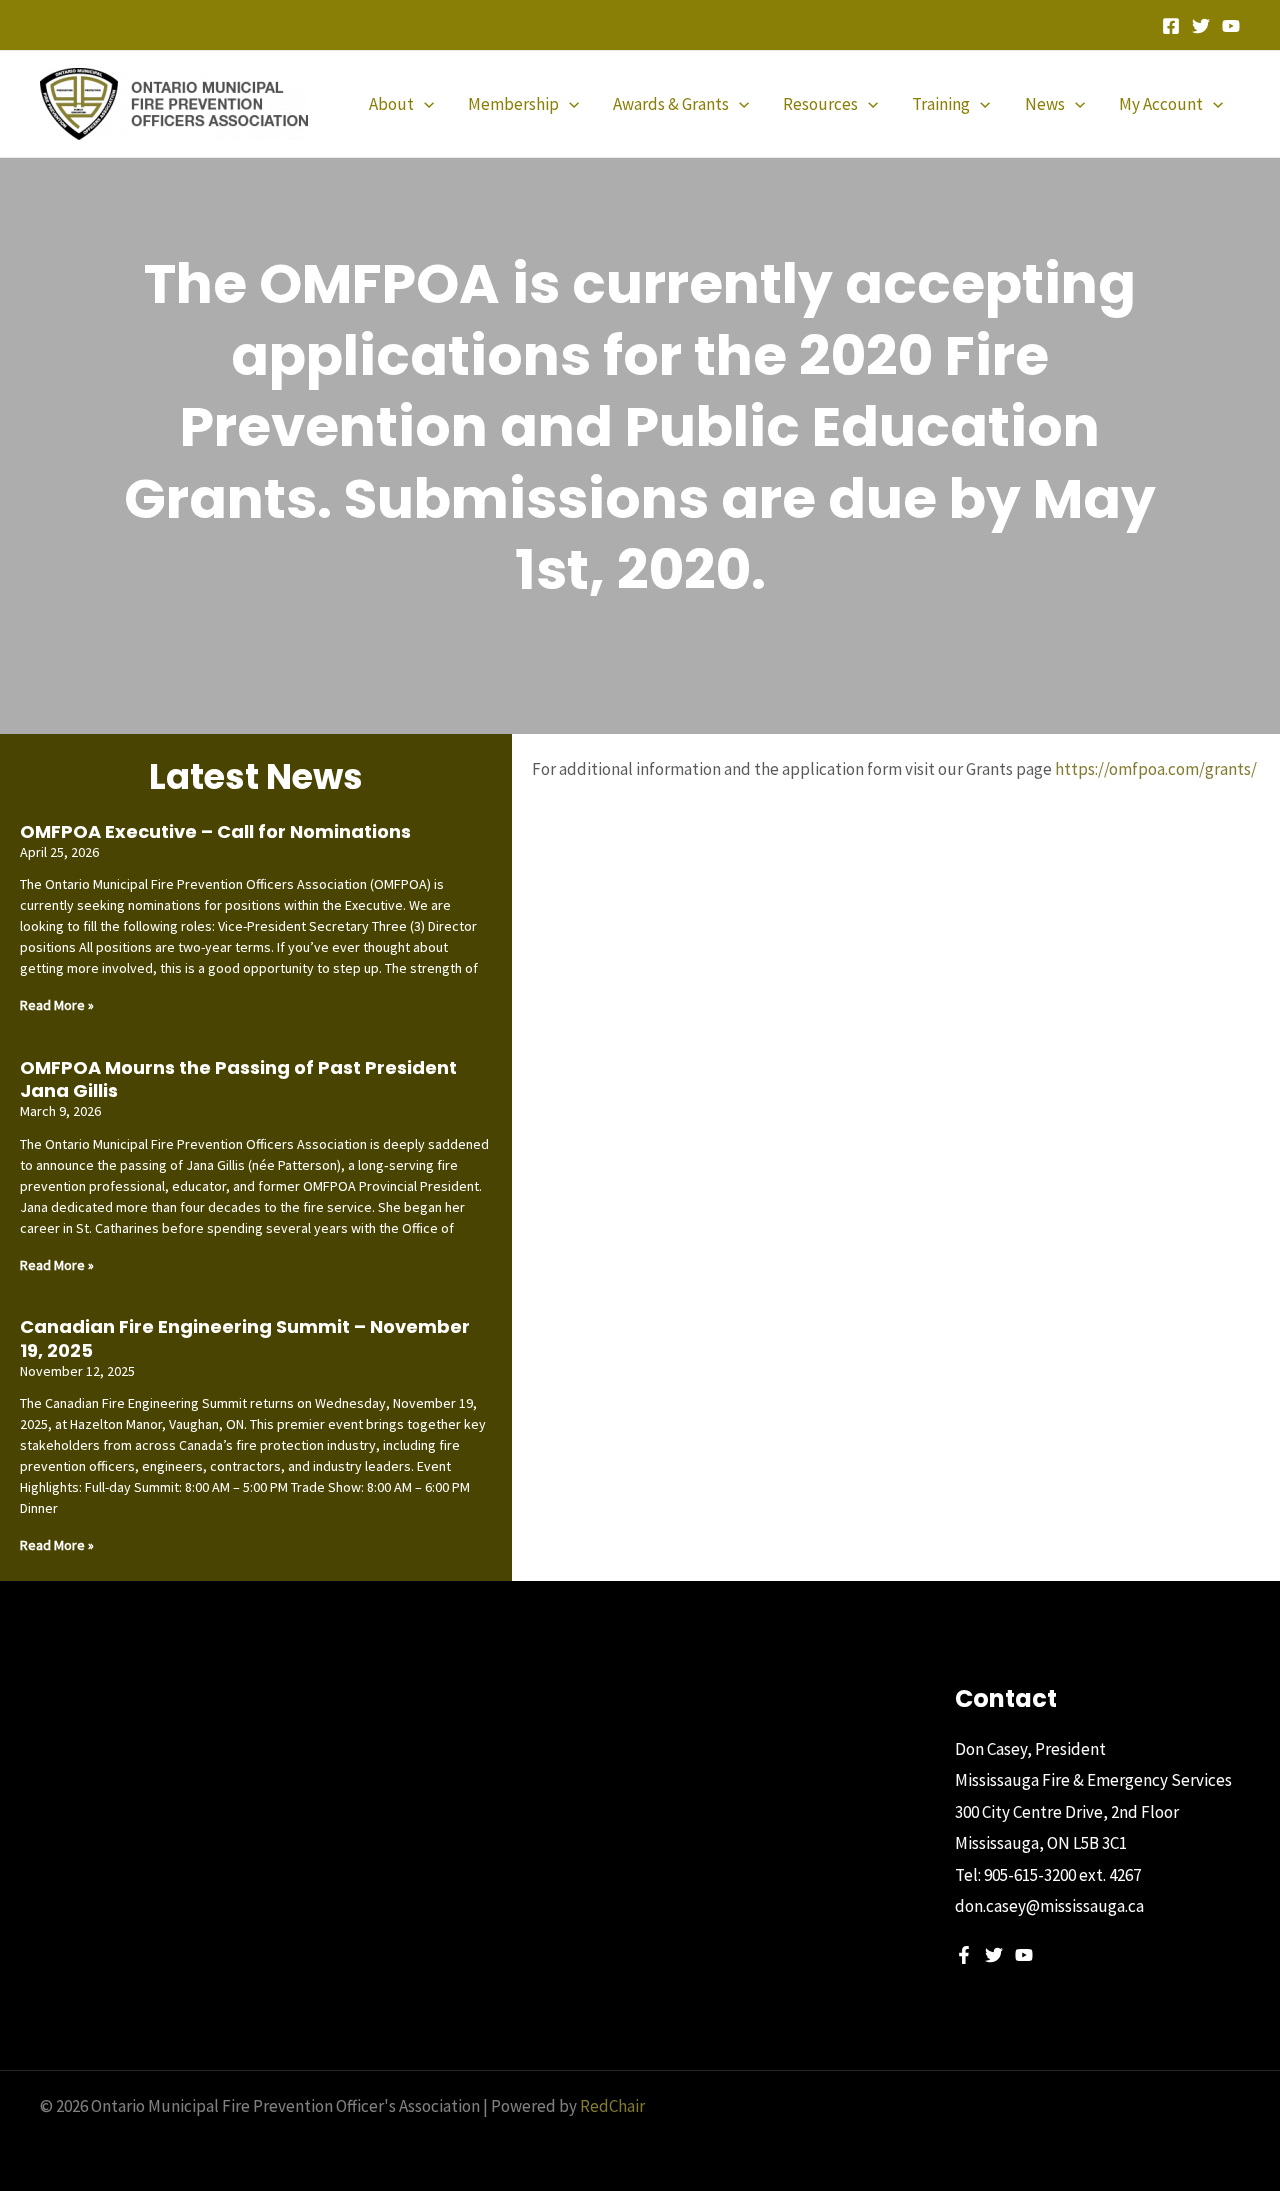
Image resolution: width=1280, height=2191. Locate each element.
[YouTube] (1231, 26)
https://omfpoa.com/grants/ (1156, 769)
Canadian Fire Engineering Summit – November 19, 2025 (245, 1338)
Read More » (57, 1005)
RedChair (612, 2106)
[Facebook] (1171, 26)
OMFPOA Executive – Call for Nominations (215, 831)
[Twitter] (1201, 26)
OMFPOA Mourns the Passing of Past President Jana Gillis (238, 1079)
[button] (424, 104)
